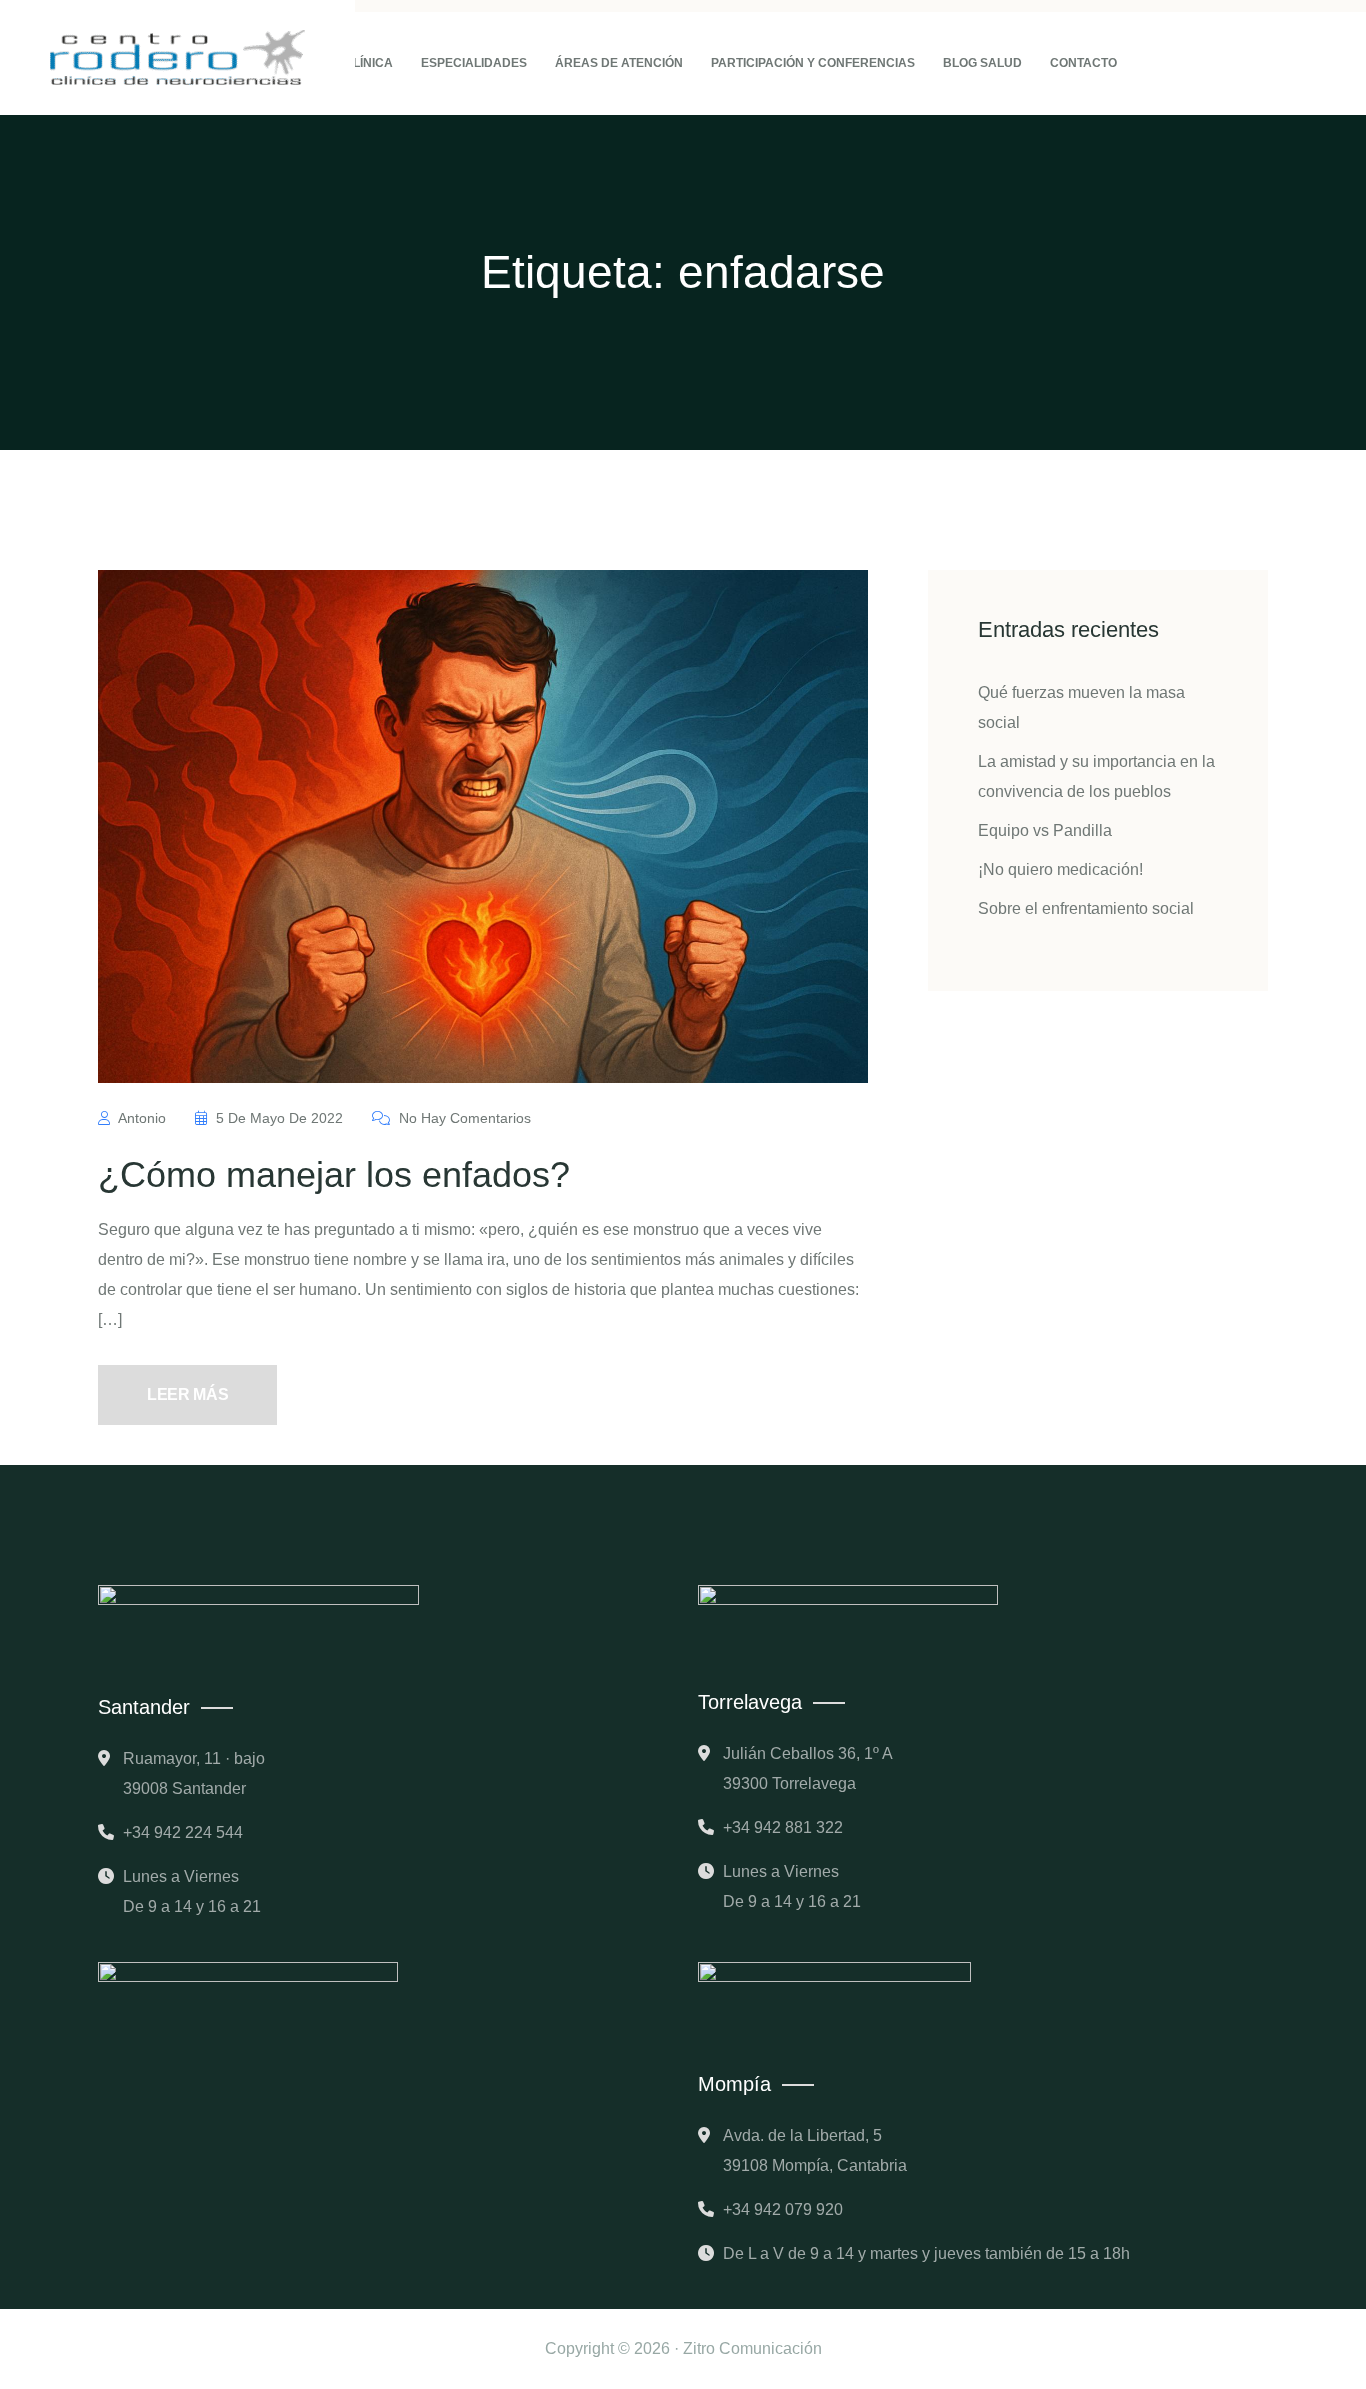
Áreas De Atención (619, 63)
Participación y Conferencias (813, 63)
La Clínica (359, 63)
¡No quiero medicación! (1060, 869)
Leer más (187, 1394)
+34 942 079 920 (783, 2209)
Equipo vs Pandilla (1045, 830)
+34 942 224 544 (183, 1832)
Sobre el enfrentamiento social (1086, 908)
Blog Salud (982, 63)
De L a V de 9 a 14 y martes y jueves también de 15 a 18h (926, 2253)
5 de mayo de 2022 (279, 1118)
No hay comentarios (463, 1118)
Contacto (1083, 63)
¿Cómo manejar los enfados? (334, 1174)
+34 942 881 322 (783, 1827)
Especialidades (474, 63)
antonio (142, 1118)
